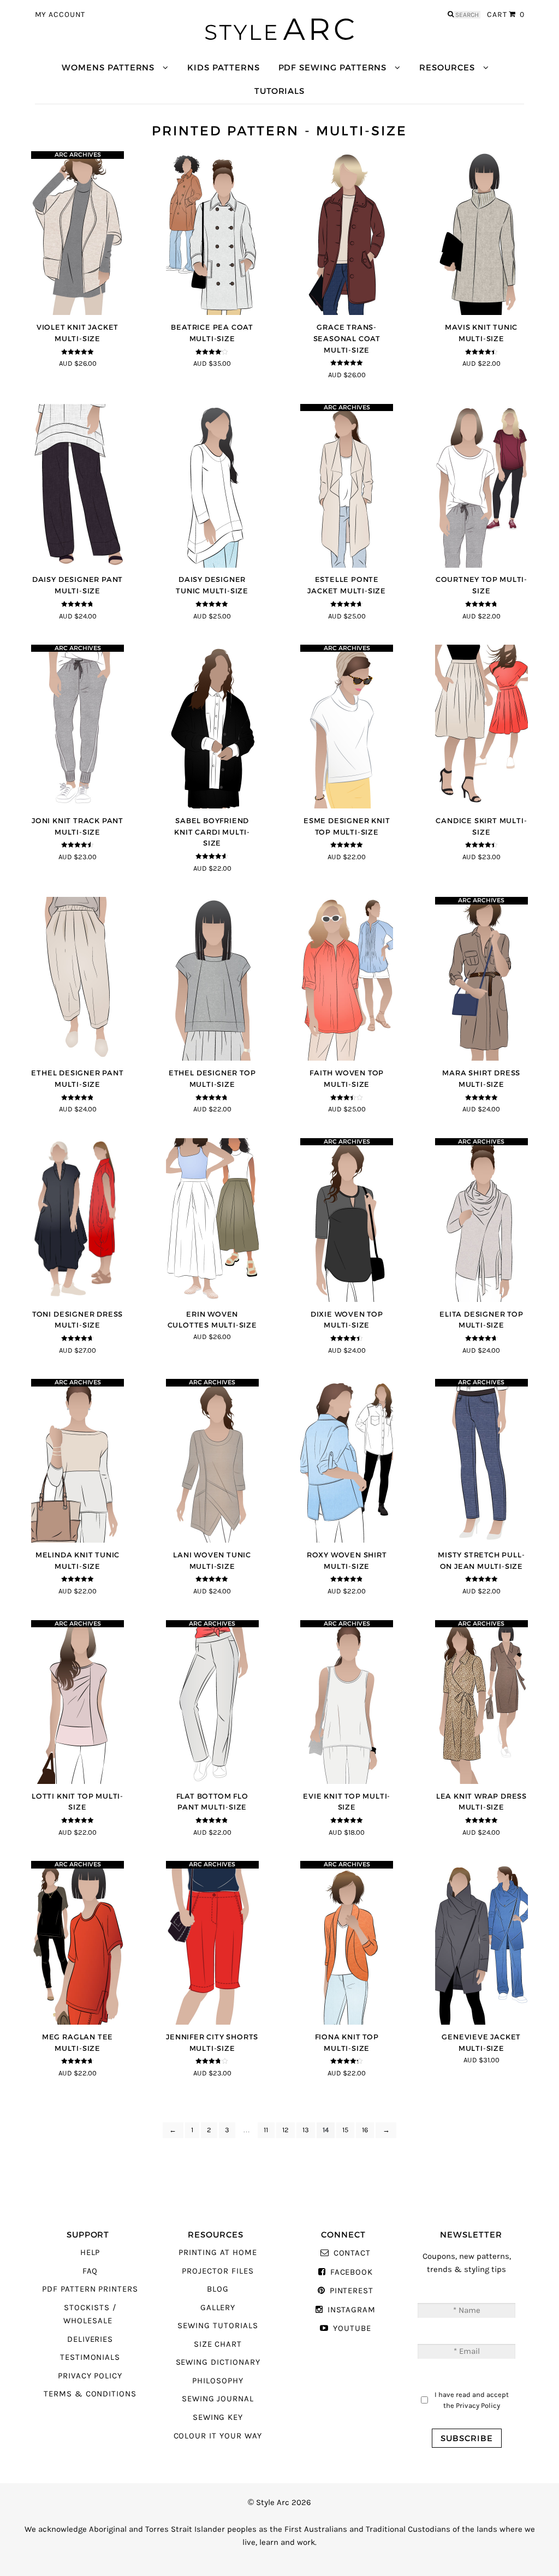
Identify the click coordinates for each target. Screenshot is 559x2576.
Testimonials (90, 2357)
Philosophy (218, 2381)
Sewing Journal (218, 2399)
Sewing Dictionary (218, 2362)
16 (365, 2130)
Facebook (352, 2272)
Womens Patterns (108, 67)
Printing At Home (218, 2253)
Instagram (352, 2310)
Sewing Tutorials (218, 2326)
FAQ (90, 2271)
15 (345, 2130)
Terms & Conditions (90, 2394)
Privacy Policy (90, 2376)
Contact (352, 2253)
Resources (447, 67)
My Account (60, 15)
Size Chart (218, 2344)
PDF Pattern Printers (90, 2289)
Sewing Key (218, 2417)
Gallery (218, 2308)
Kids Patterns (223, 67)
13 (306, 2130)
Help (90, 2253)
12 (286, 2130)
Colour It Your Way (218, 2436)
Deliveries (90, 2339)
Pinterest (352, 2291)
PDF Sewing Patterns (333, 67)
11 (266, 2130)
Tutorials (279, 91)
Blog (218, 2289)
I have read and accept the (472, 2400)
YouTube (352, 2328)
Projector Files (218, 2271)
